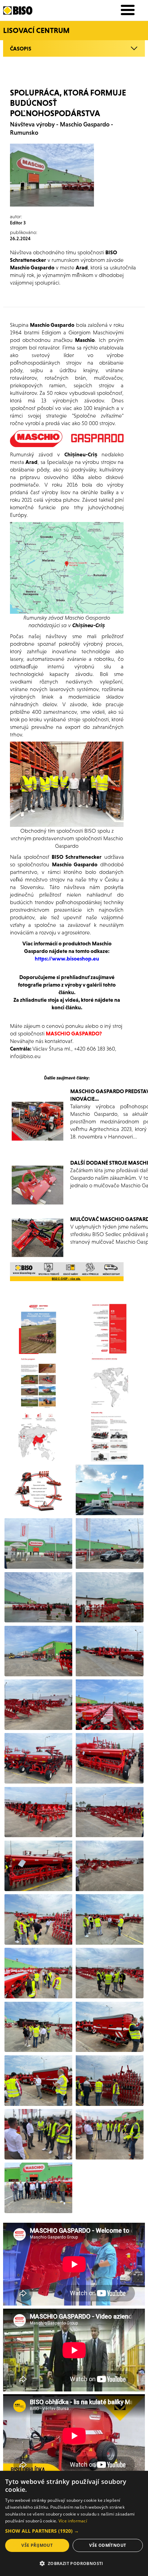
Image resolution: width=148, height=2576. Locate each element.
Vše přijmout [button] (37, 2545)
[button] (74, 2531)
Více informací (73, 2521)
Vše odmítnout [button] (108, 2545)
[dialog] (74, 2523)
